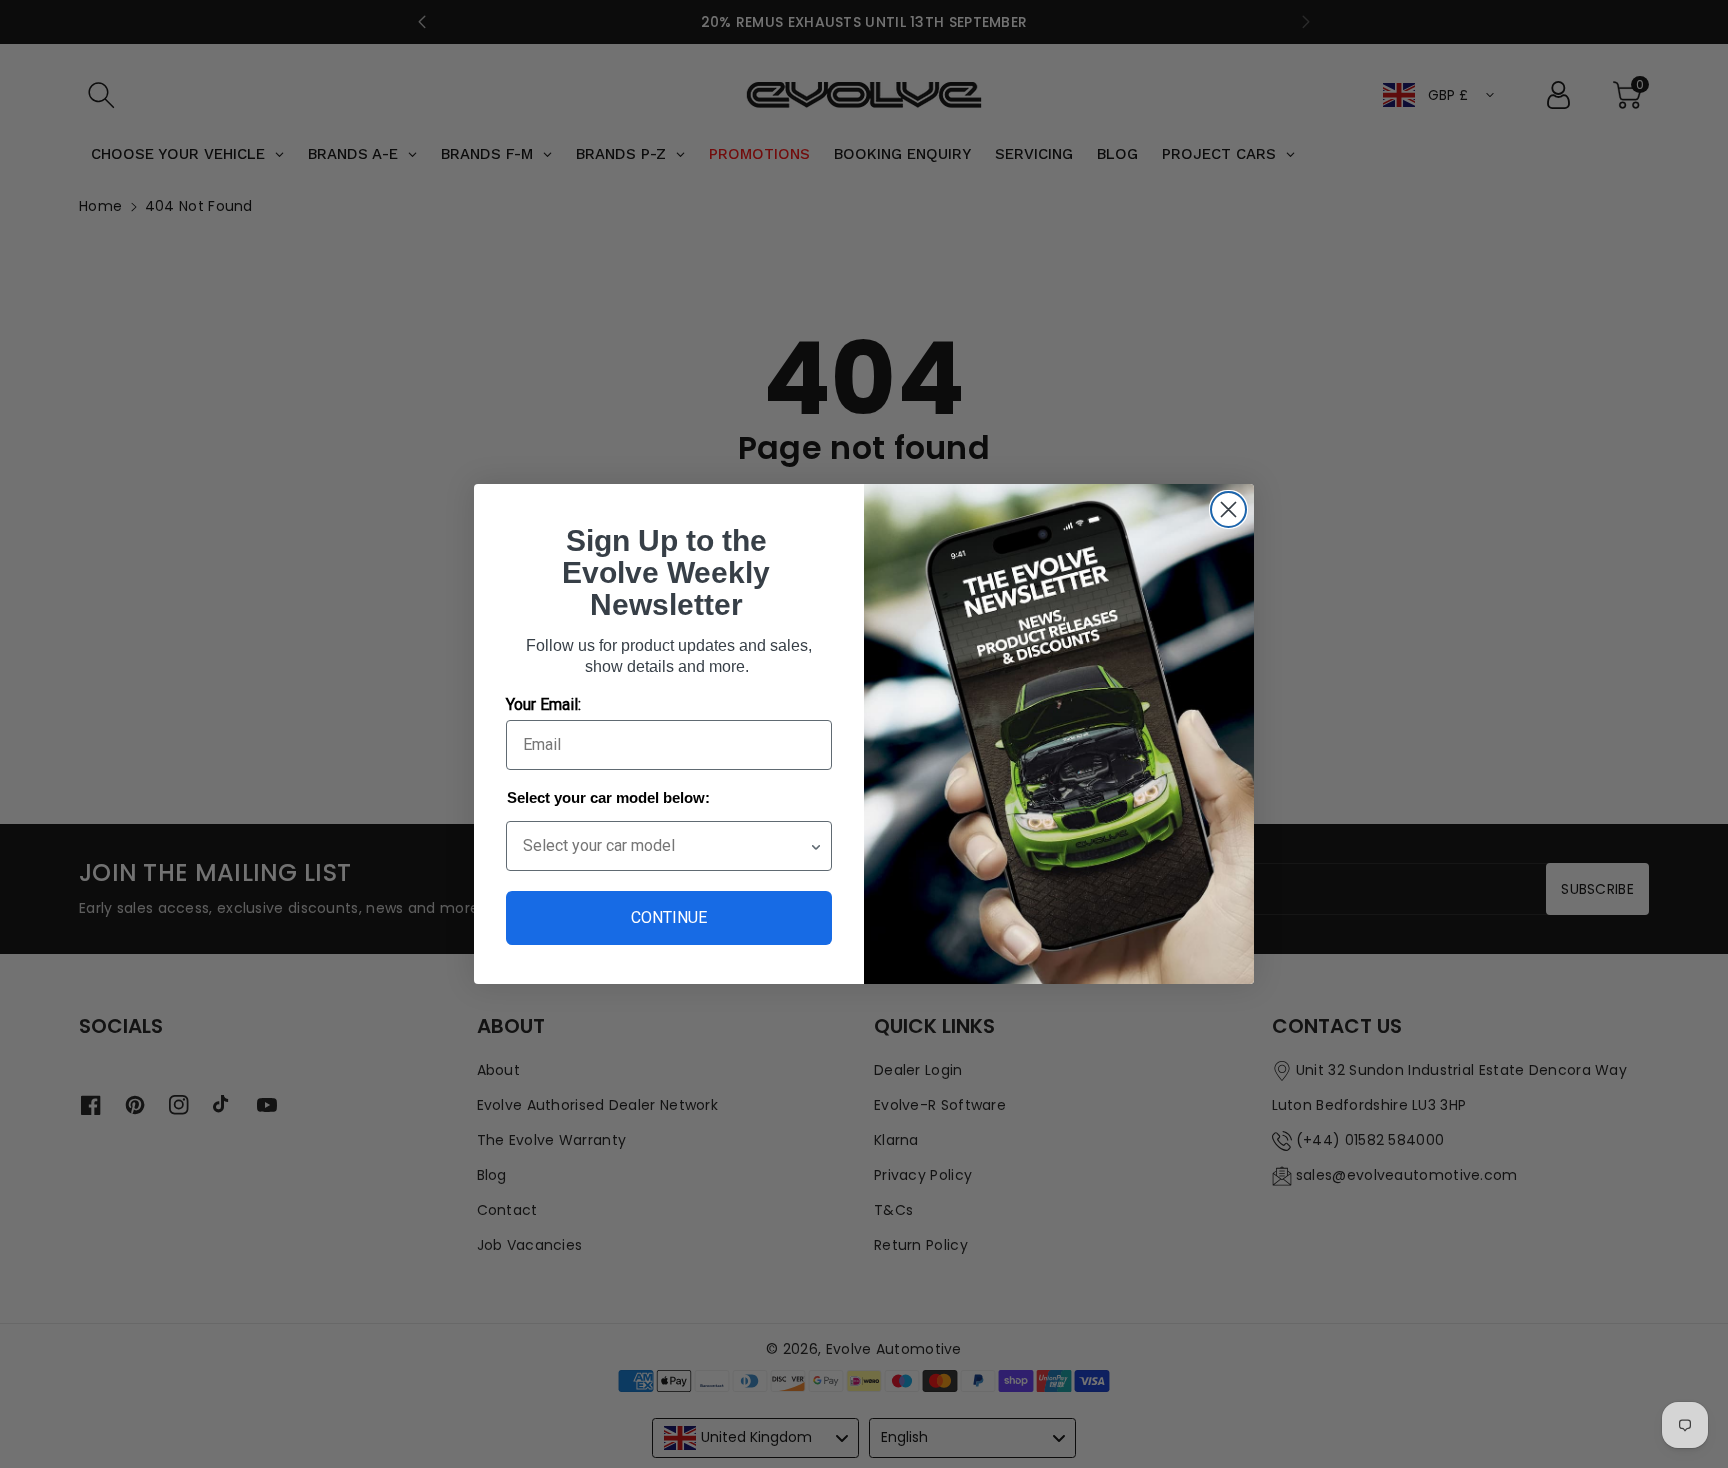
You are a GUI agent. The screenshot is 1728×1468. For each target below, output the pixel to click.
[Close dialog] (1228, 509)
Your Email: (543, 704)
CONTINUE (669, 917)
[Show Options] (816, 846)
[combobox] (666, 846)
